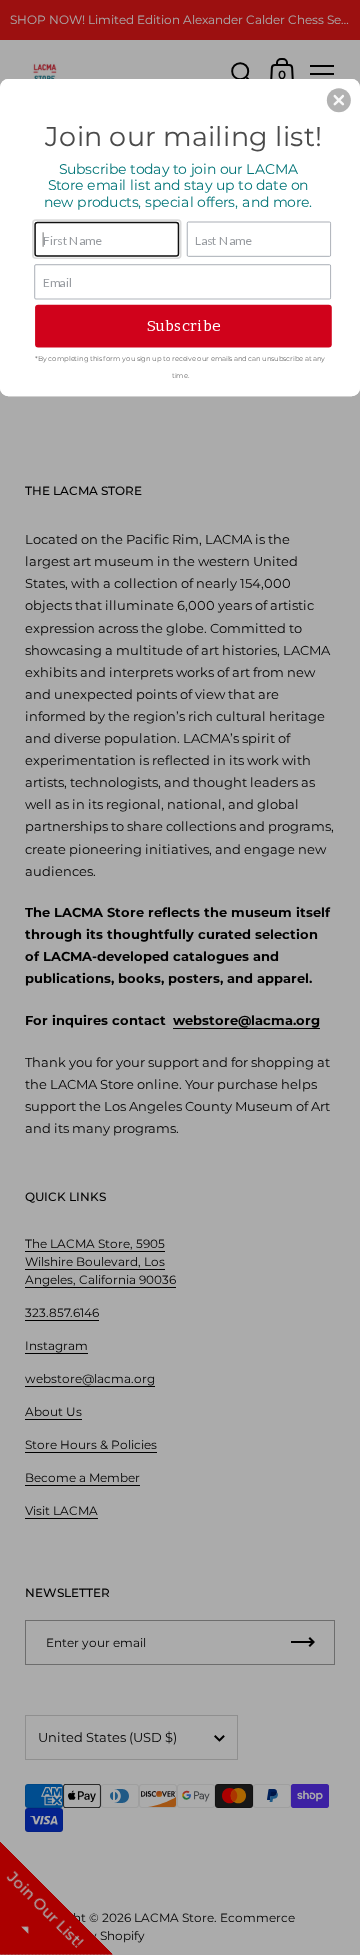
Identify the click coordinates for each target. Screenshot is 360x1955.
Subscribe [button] (183, 326)
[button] (339, 100)
